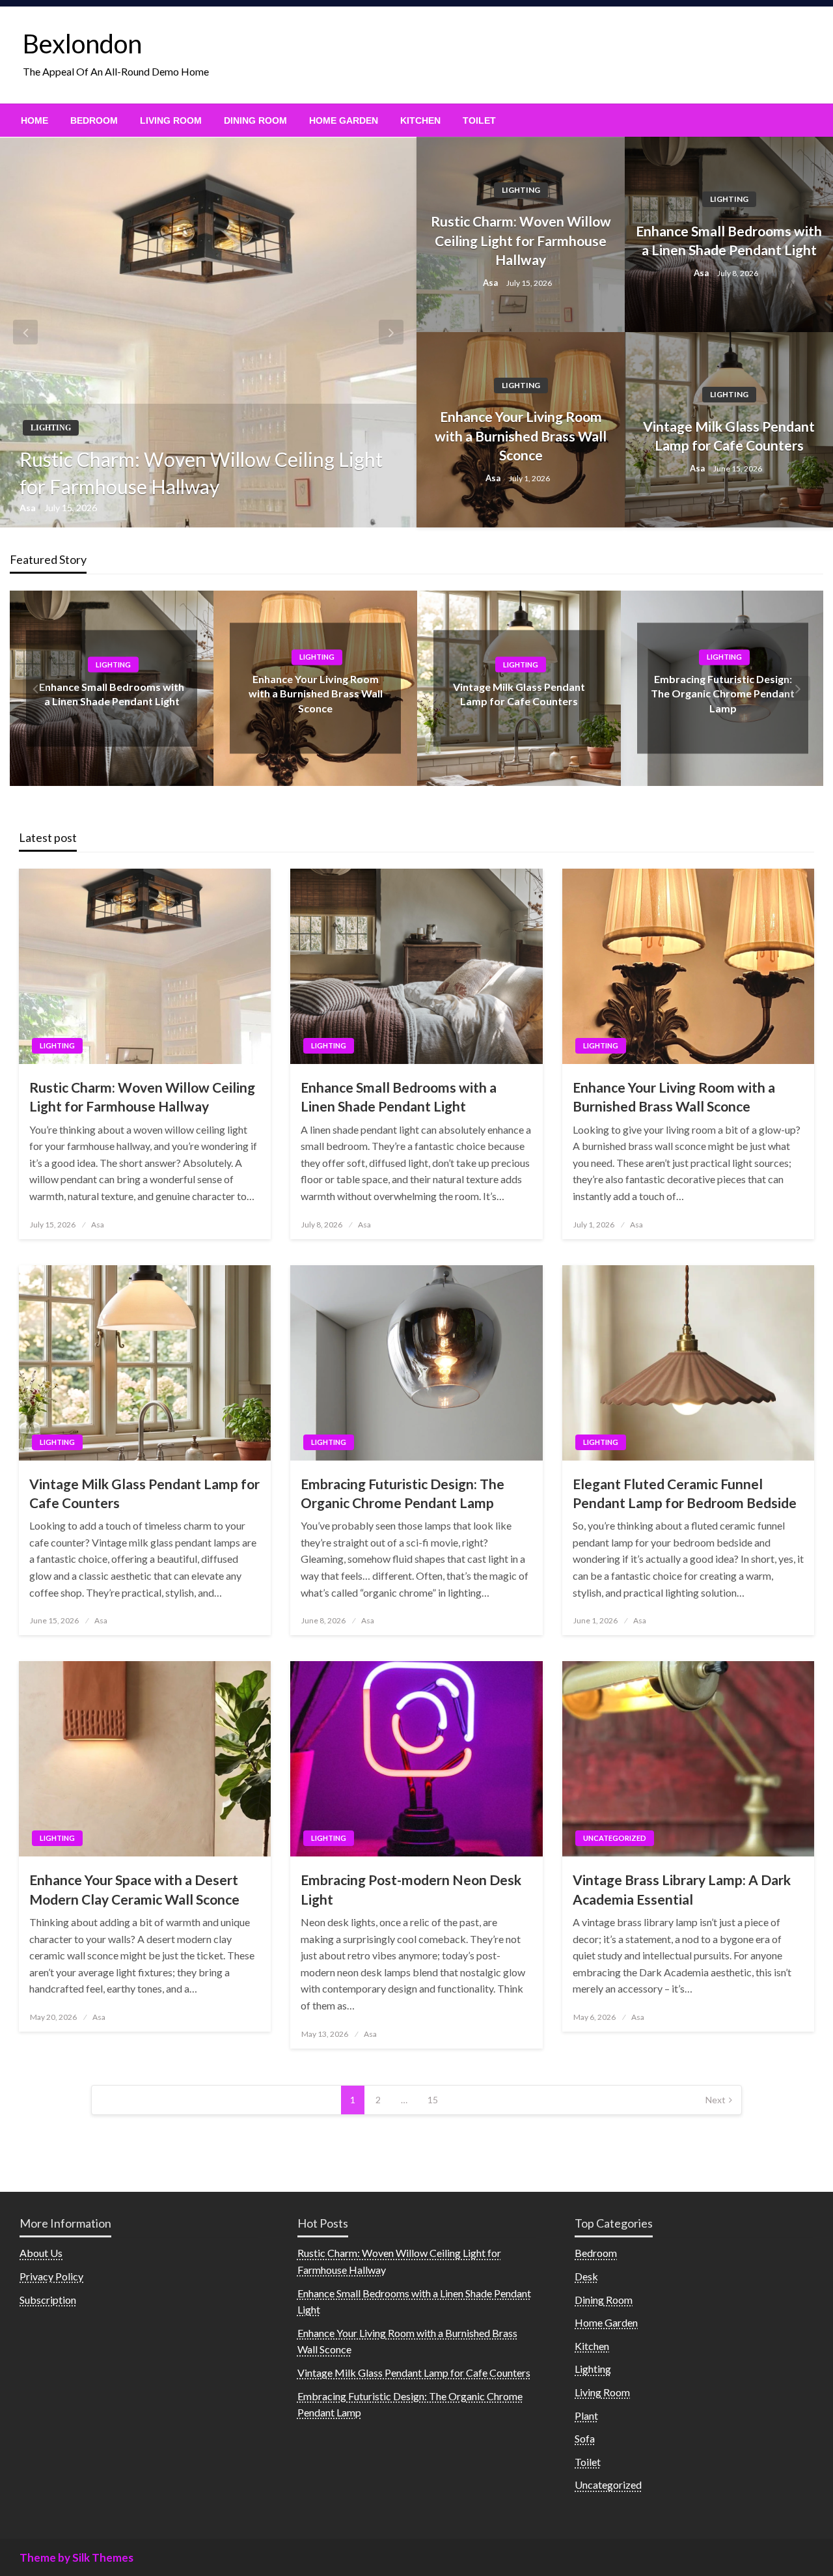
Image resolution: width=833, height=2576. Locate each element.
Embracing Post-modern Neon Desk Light (411, 1889)
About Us (41, 2253)
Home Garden (344, 120)
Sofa (585, 2438)
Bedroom (94, 120)
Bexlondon (82, 44)
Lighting (51, 428)
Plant (586, 2415)
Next (716, 2100)
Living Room (171, 120)
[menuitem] (34, 120)
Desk (586, 2276)
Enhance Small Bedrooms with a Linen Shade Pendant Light (729, 240)
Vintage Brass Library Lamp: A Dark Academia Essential (682, 1889)
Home (34, 120)
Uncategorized (615, 1838)
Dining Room (255, 120)
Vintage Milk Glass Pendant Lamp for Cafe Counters (729, 436)
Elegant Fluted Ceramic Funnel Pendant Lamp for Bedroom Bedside (685, 1493)
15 (433, 2100)
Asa (29, 508)
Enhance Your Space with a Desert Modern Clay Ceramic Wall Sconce (134, 1889)
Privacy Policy (51, 2276)
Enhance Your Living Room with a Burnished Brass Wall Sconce (521, 436)
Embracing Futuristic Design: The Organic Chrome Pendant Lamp (723, 693)
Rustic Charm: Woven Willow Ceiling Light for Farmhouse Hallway (201, 473)
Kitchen (420, 120)
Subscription (48, 2300)
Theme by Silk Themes (76, 2557)
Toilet (479, 120)
